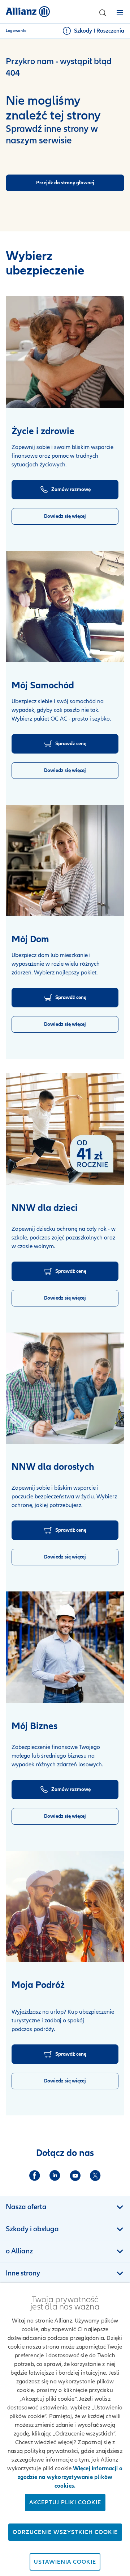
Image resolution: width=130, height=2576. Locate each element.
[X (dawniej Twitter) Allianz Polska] (95, 2176)
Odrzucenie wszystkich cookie (65, 2532)
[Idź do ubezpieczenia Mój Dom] (65, 861)
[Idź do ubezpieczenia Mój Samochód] (65, 607)
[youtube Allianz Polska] (75, 2176)
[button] (103, 13)
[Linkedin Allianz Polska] (55, 2176)
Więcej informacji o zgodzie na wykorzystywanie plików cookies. (70, 2477)
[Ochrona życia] (65, 352)
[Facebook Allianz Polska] (35, 2176)
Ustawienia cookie (65, 2562)
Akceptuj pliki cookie (65, 2502)
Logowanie (16, 31)
